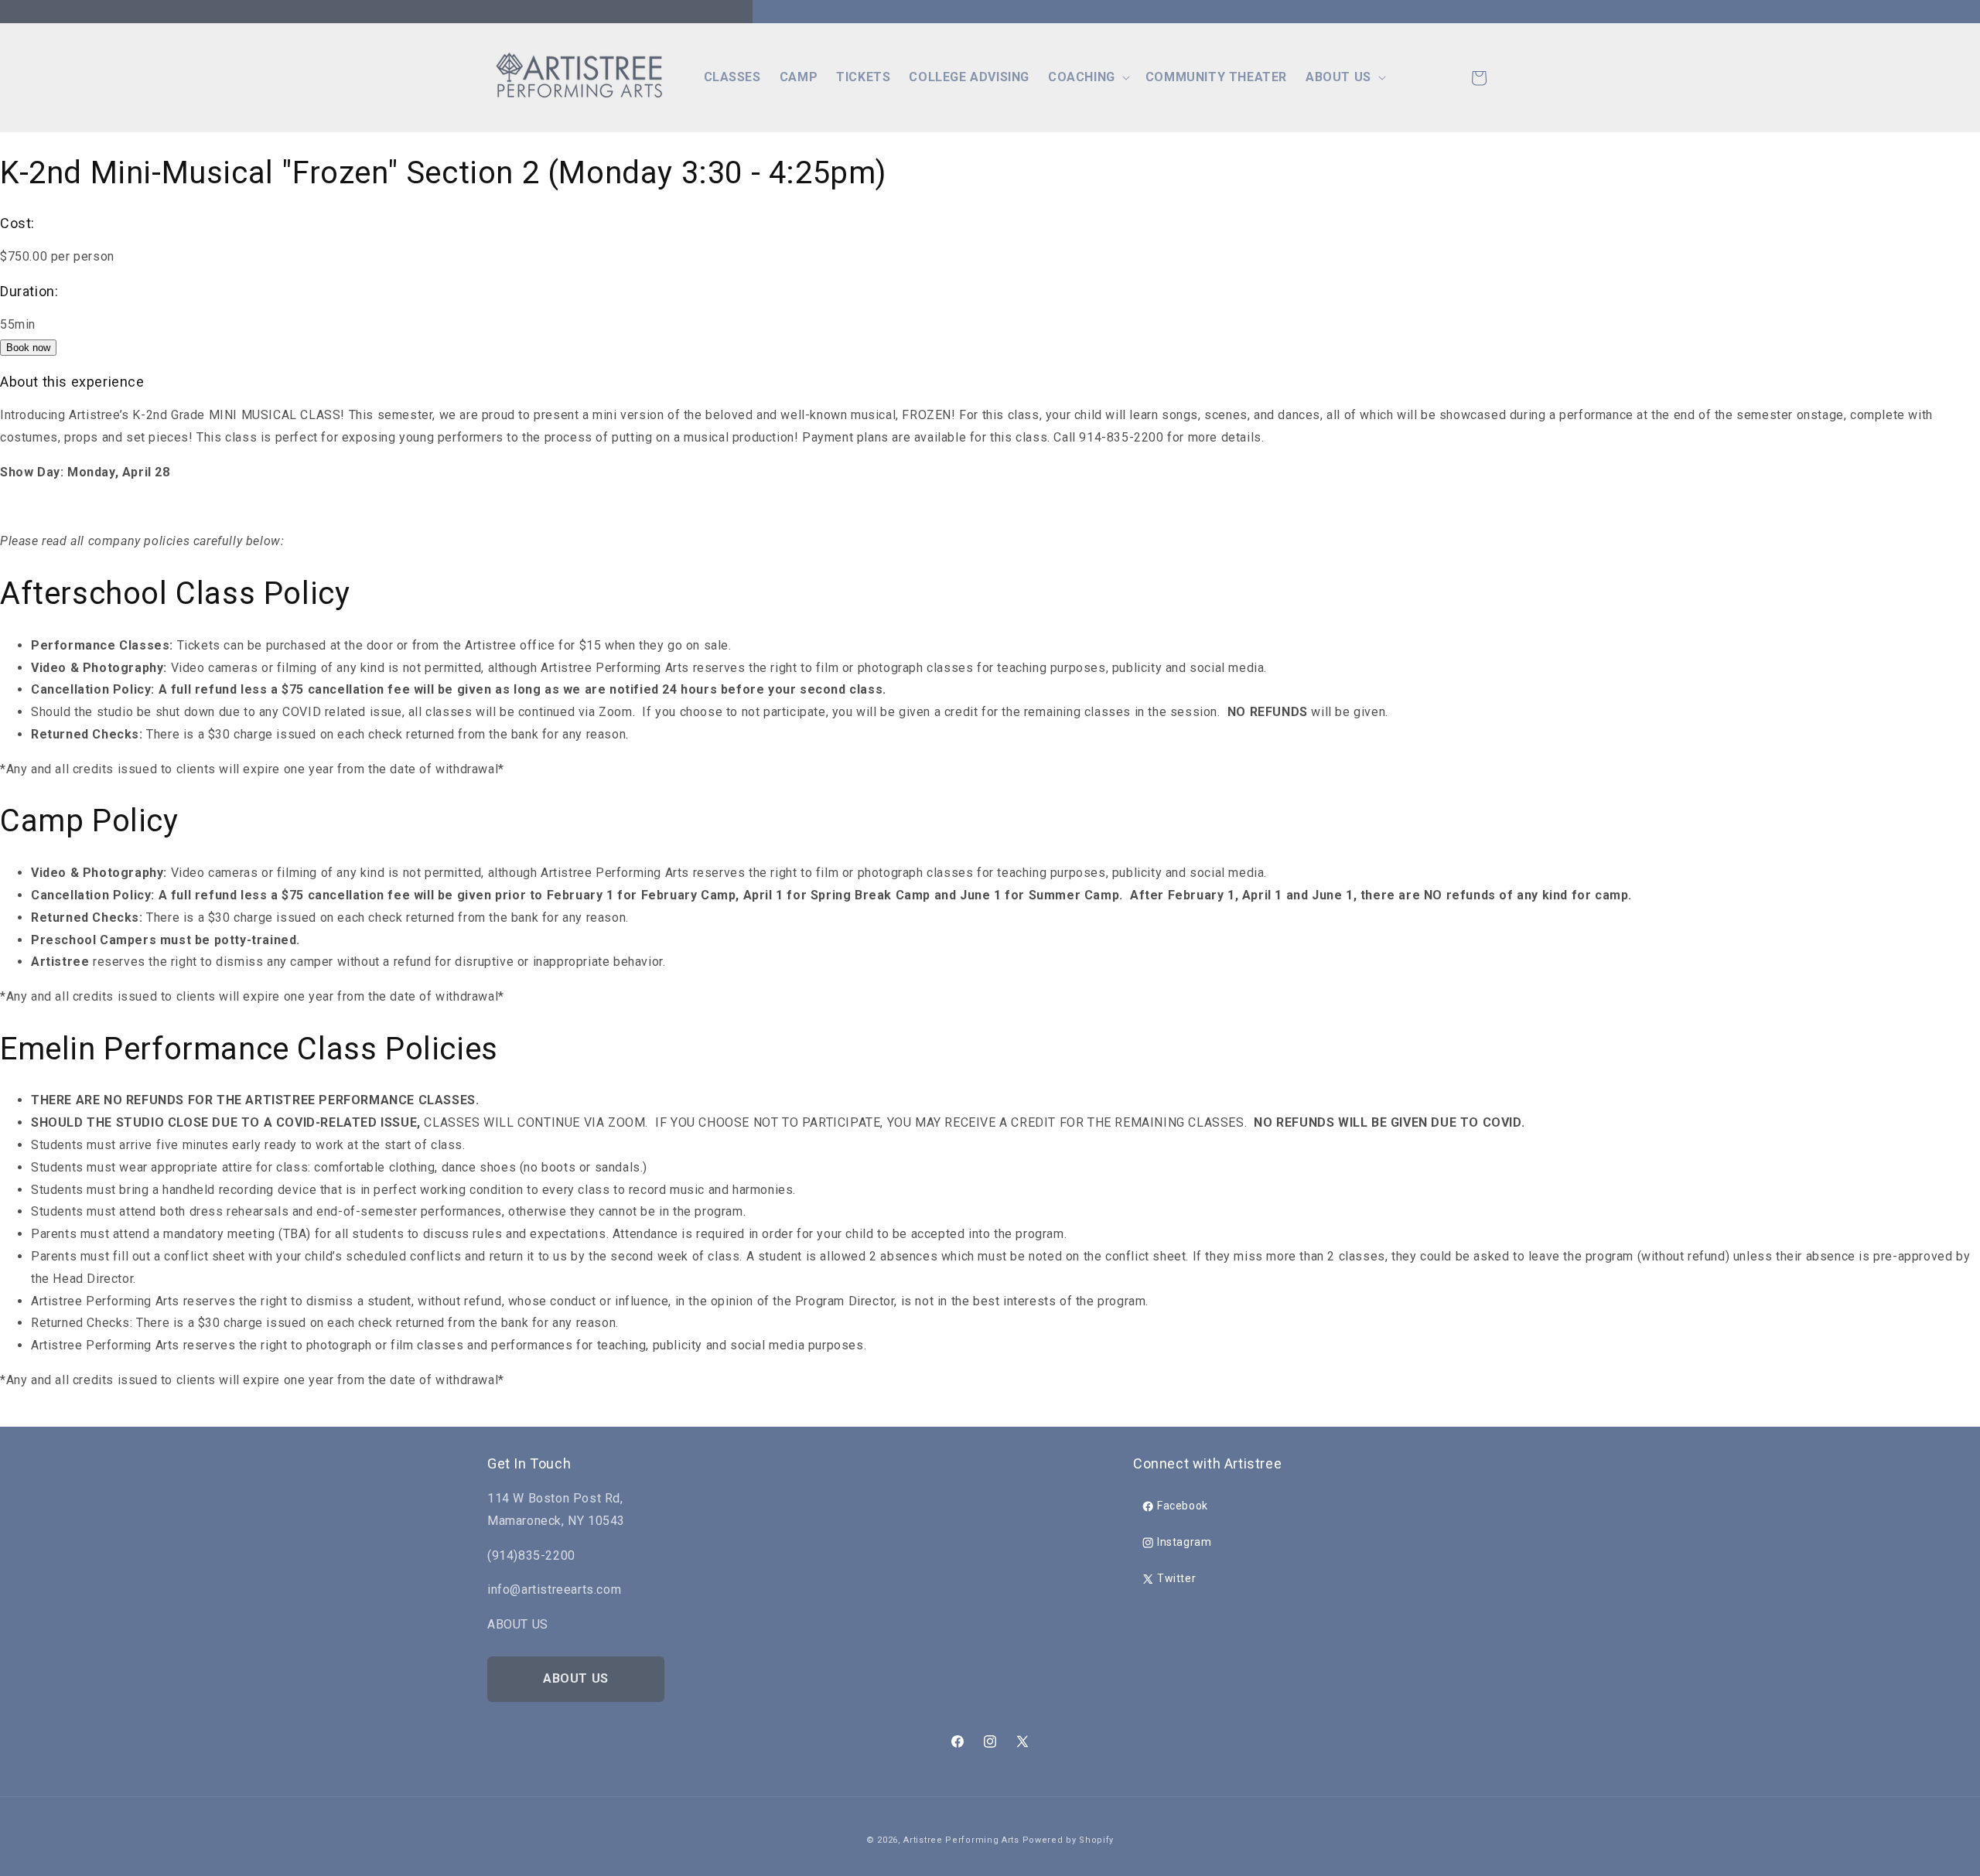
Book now (28, 348)
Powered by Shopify (1069, 1840)
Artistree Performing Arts (961, 1840)
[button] (1087, 78)
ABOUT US (576, 1678)
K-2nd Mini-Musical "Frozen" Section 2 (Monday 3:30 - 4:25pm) (443, 173)
